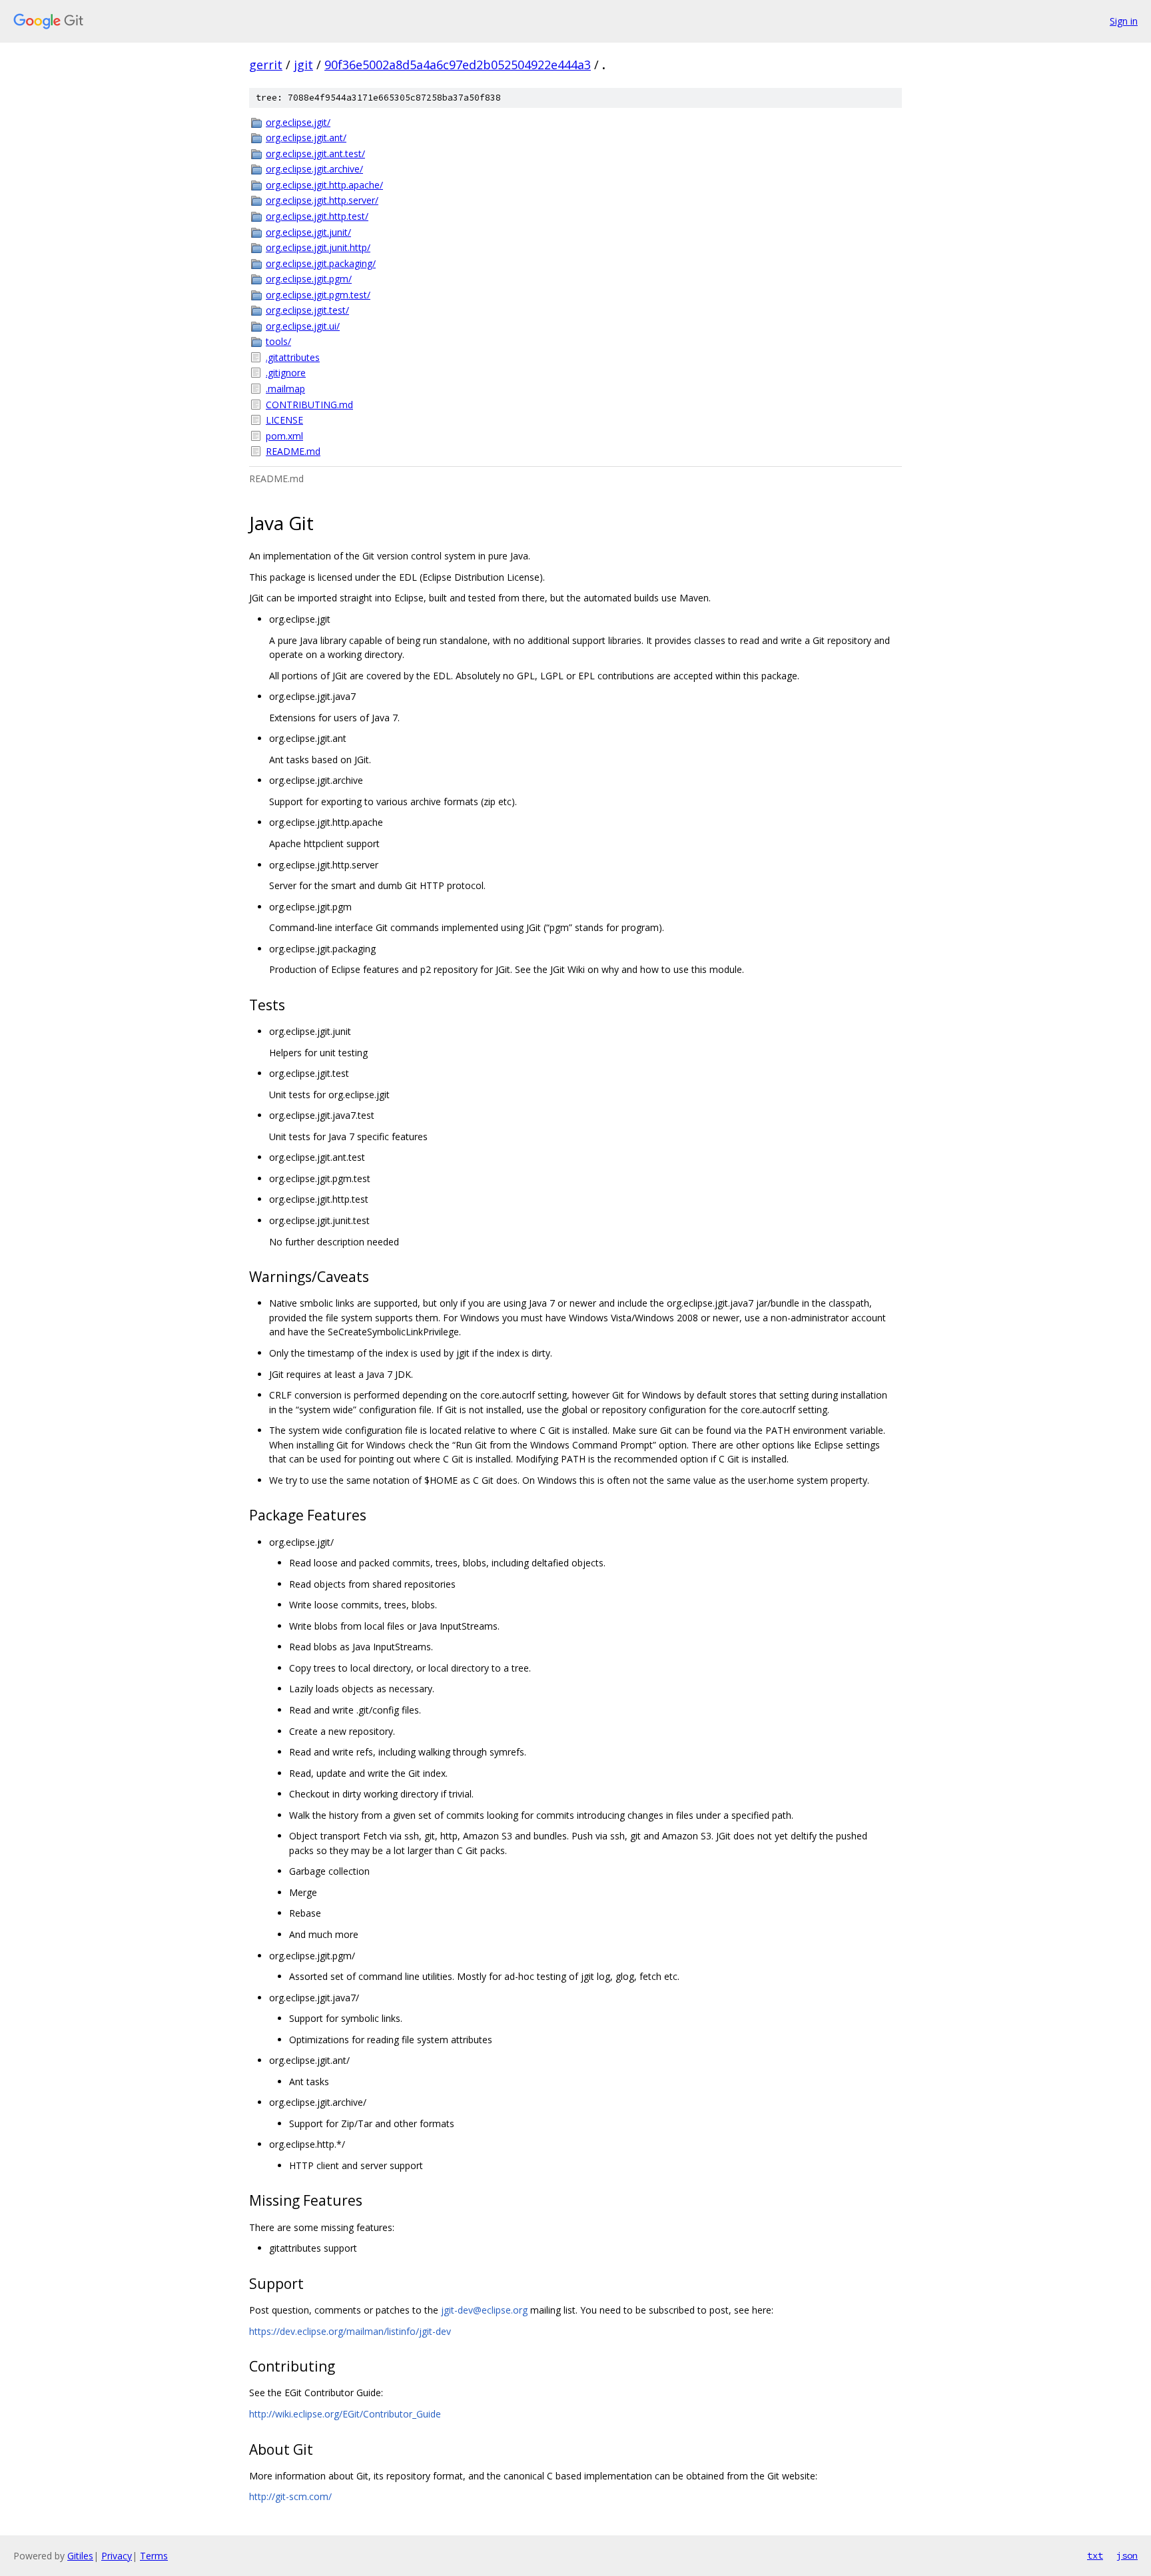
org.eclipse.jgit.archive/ (314, 169)
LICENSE (284, 420)
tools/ (278, 341)
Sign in (1124, 21)
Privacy (117, 2556)
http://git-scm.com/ (290, 2496)
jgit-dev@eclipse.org (484, 2310)
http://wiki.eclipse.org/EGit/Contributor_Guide (345, 2414)
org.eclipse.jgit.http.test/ (317, 216)
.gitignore (286, 373)
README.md (293, 451)
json (1127, 2555)
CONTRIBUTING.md (309, 405)
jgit (303, 65)
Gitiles (80, 2556)
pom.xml (284, 436)
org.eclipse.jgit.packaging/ (321, 263)
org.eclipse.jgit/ (298, 122)
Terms (154, 2556)
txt (1095, 2555)
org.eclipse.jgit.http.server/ (322, 200)
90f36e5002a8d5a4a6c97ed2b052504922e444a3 (458, 65)
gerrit (266, 65)
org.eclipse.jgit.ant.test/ (315, 154)
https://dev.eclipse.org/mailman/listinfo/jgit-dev (350, 2331)
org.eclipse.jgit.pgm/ (309, 279)
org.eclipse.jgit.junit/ (308, 232)
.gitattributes (293, 357)
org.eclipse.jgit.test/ (307, 310)
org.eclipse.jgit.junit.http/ (318, 247)
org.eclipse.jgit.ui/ (303, 326)
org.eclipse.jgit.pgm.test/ (318, 295)
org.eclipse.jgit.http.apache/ (324, 185)
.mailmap (285, 389)
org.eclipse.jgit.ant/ (306, 138)
